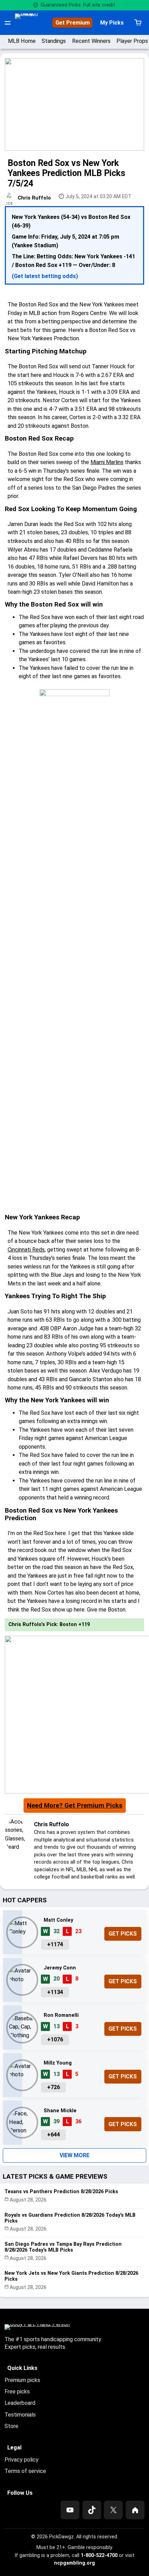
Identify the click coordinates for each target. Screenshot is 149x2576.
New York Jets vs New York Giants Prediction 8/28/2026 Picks (71, 2276)
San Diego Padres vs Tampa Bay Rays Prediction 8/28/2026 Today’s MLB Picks (63, 2247)
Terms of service (25, 2471)
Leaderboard (20, 2403)
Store (11, 2426)
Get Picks (123, 1934)
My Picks (112, 23)
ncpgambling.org (74, 2563)
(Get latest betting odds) (45, 276)
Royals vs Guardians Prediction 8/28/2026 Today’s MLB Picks (70, 2218)
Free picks (17, 2392)
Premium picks (22, 2380)
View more (74, 2155)
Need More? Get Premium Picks (75, 1806)
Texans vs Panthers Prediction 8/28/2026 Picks (61, 2192)
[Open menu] (8, 23)
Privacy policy (21, 2460)
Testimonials (20, 2415)
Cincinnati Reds (26, 1250)
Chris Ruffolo (34, 198)
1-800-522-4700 (99, 2555)
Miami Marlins (107, 462)
